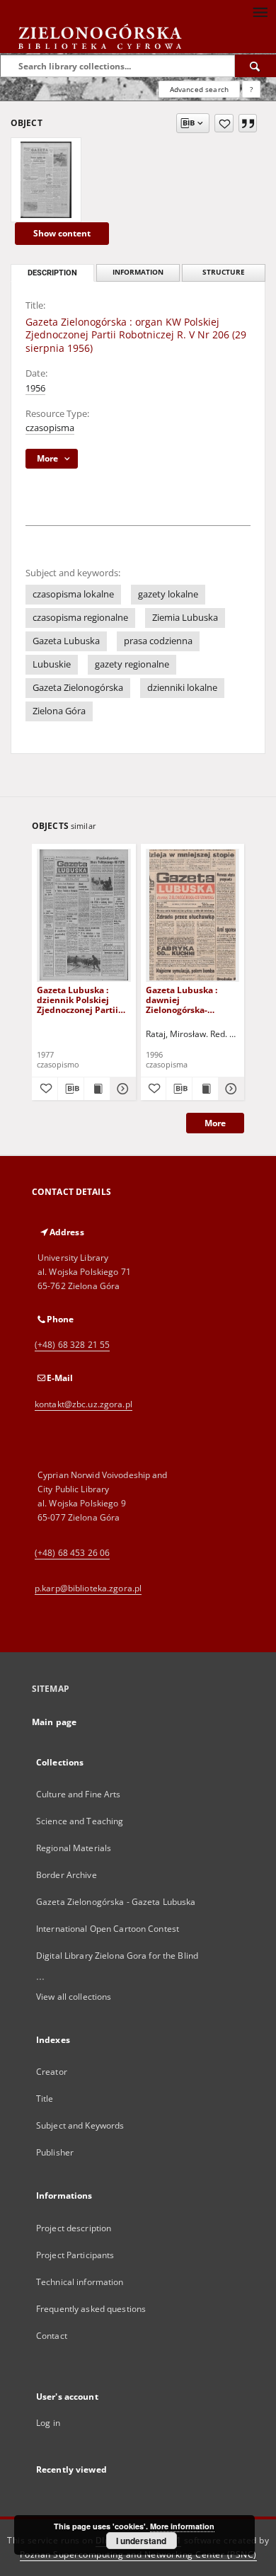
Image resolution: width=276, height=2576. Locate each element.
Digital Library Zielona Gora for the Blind (117, 1956)
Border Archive (67, 1875)
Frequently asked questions (91, 2309)
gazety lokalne (168, 594)
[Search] (255, 66)
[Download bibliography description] (71, 1089)
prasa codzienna (158, 641)
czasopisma (50, 428)
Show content (62, 233)
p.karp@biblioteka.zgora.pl (88, 1588)
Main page (54, 1722)
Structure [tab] (224, 272)
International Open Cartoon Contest (108, 1929)
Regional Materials (74, 1848)
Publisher (55, 2152)
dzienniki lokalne (182, 688)
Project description (74, 2228)
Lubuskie (52, 664)
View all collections (74, 1997)
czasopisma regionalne (80, 618)
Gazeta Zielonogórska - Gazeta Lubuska (116, 1902)
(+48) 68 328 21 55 (72, 1345)
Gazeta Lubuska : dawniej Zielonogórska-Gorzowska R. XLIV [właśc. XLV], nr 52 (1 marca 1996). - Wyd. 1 (190, 1000)
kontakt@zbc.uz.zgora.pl (84, 1404)
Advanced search (199, 89)
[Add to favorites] (224, 123)
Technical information (80, 2282)
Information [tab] (138, 272)
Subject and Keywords (80, 2125)
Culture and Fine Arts (79, 1794)
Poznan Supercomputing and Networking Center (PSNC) (138, 2554)
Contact (52, 2336)
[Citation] (248, 123)
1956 (35, 388)
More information (182, 2526)
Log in (48, 2423)
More (215, 1123)
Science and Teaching (80, 1821)
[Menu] (260, 11)
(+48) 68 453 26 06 (72, 1553)
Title (45, 2099)
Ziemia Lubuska (185, 618)
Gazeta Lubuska (66, 641)
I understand (141, 2541)
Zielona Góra (59, 711)
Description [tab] (52, 273)
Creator (52, 2072)
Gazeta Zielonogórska (78, 688)
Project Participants (75, 2255)
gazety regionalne (132, 664)
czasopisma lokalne (73, 594)
